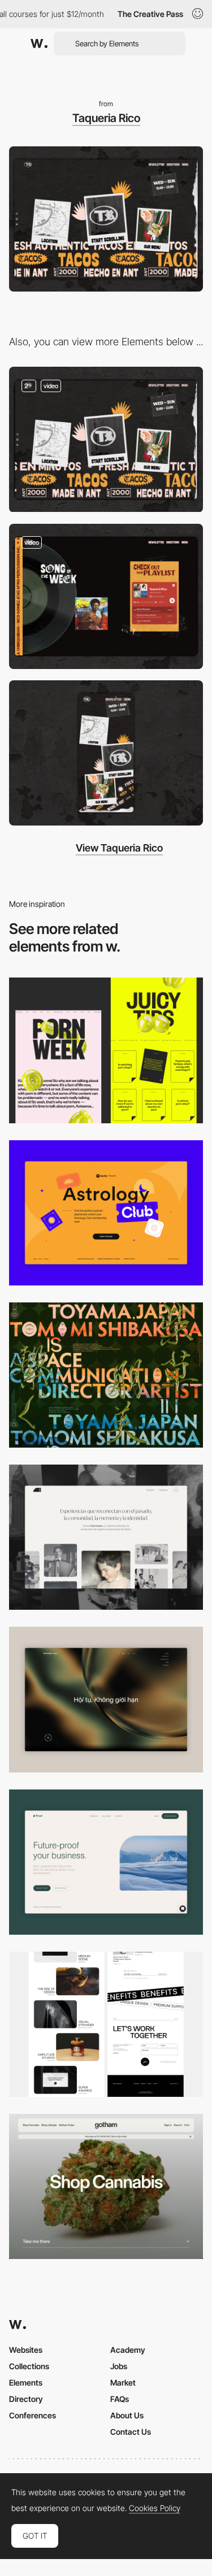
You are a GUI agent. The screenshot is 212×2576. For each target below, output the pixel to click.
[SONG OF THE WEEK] (106, 596)
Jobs (119, 2366)
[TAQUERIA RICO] (106, 439)
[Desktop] (106, 1375)
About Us (127, 2415)
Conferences (33, 2415)
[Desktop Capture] (106, 1213)
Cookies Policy (155, 2508)
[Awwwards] (39, 44)
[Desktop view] (106, 1050)
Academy (128, 2350)
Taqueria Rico (106, 118)
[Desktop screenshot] (106, 1537)
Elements (26, 2382)
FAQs (120, 2399)
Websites (26, 2350)
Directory (26, 2399)
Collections (29, 2366)
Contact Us (131, 2432)
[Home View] (106, 1699)
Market (123, 2382)
